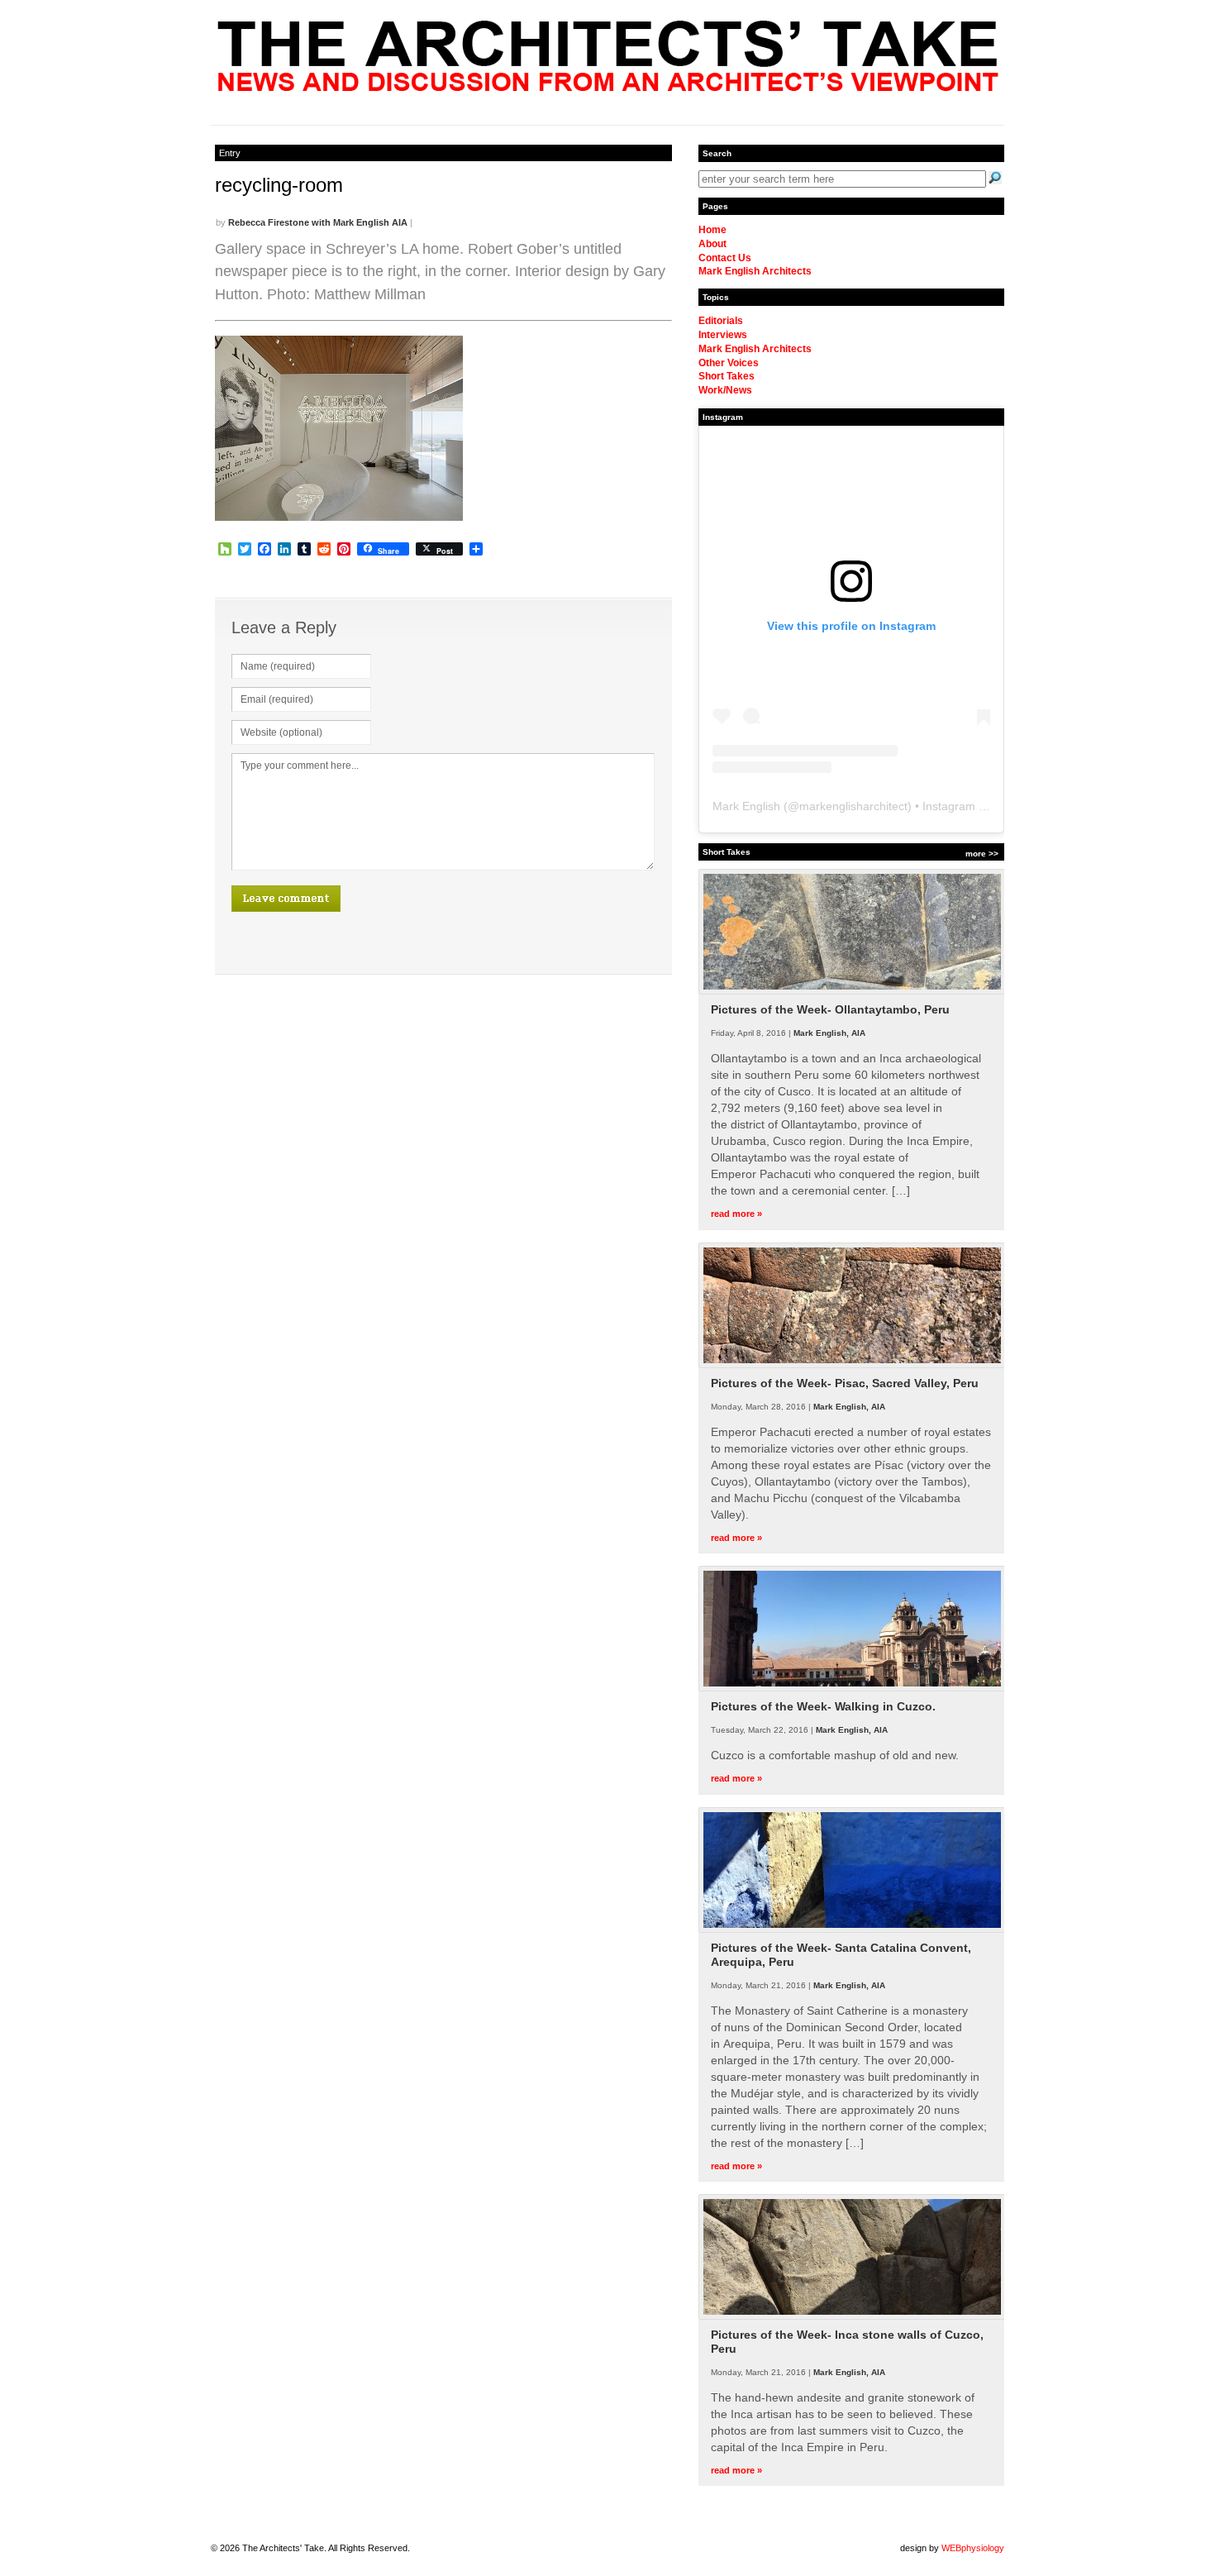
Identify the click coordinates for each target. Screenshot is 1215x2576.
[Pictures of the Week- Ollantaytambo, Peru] (852, 991)
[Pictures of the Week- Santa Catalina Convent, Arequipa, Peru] (852, 1930)
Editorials (721, 321)
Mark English (746, 806)
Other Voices (729, 363)
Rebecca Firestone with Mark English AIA (318, 222)
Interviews (723, 335)
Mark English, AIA (829, 1033)
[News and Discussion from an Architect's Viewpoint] (608, 87)
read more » (736, 1214)
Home (712, 230)
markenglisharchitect (853, 806)
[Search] (995, 178)
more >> (982, 854)
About (712, 244)
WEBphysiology (973, 2548)
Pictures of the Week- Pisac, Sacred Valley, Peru (845, 1383)
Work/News (725, 390)
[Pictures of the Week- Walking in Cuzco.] (852, 1688)
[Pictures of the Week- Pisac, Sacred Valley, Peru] (852, 1365)
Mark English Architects (755, 271)
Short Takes (727, 376)
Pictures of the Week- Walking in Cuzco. (823, 1706)
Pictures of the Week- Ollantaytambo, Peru (830, 1009)
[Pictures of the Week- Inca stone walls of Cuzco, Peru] (852, 2316)
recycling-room (279, 185)
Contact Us (725, 258)
